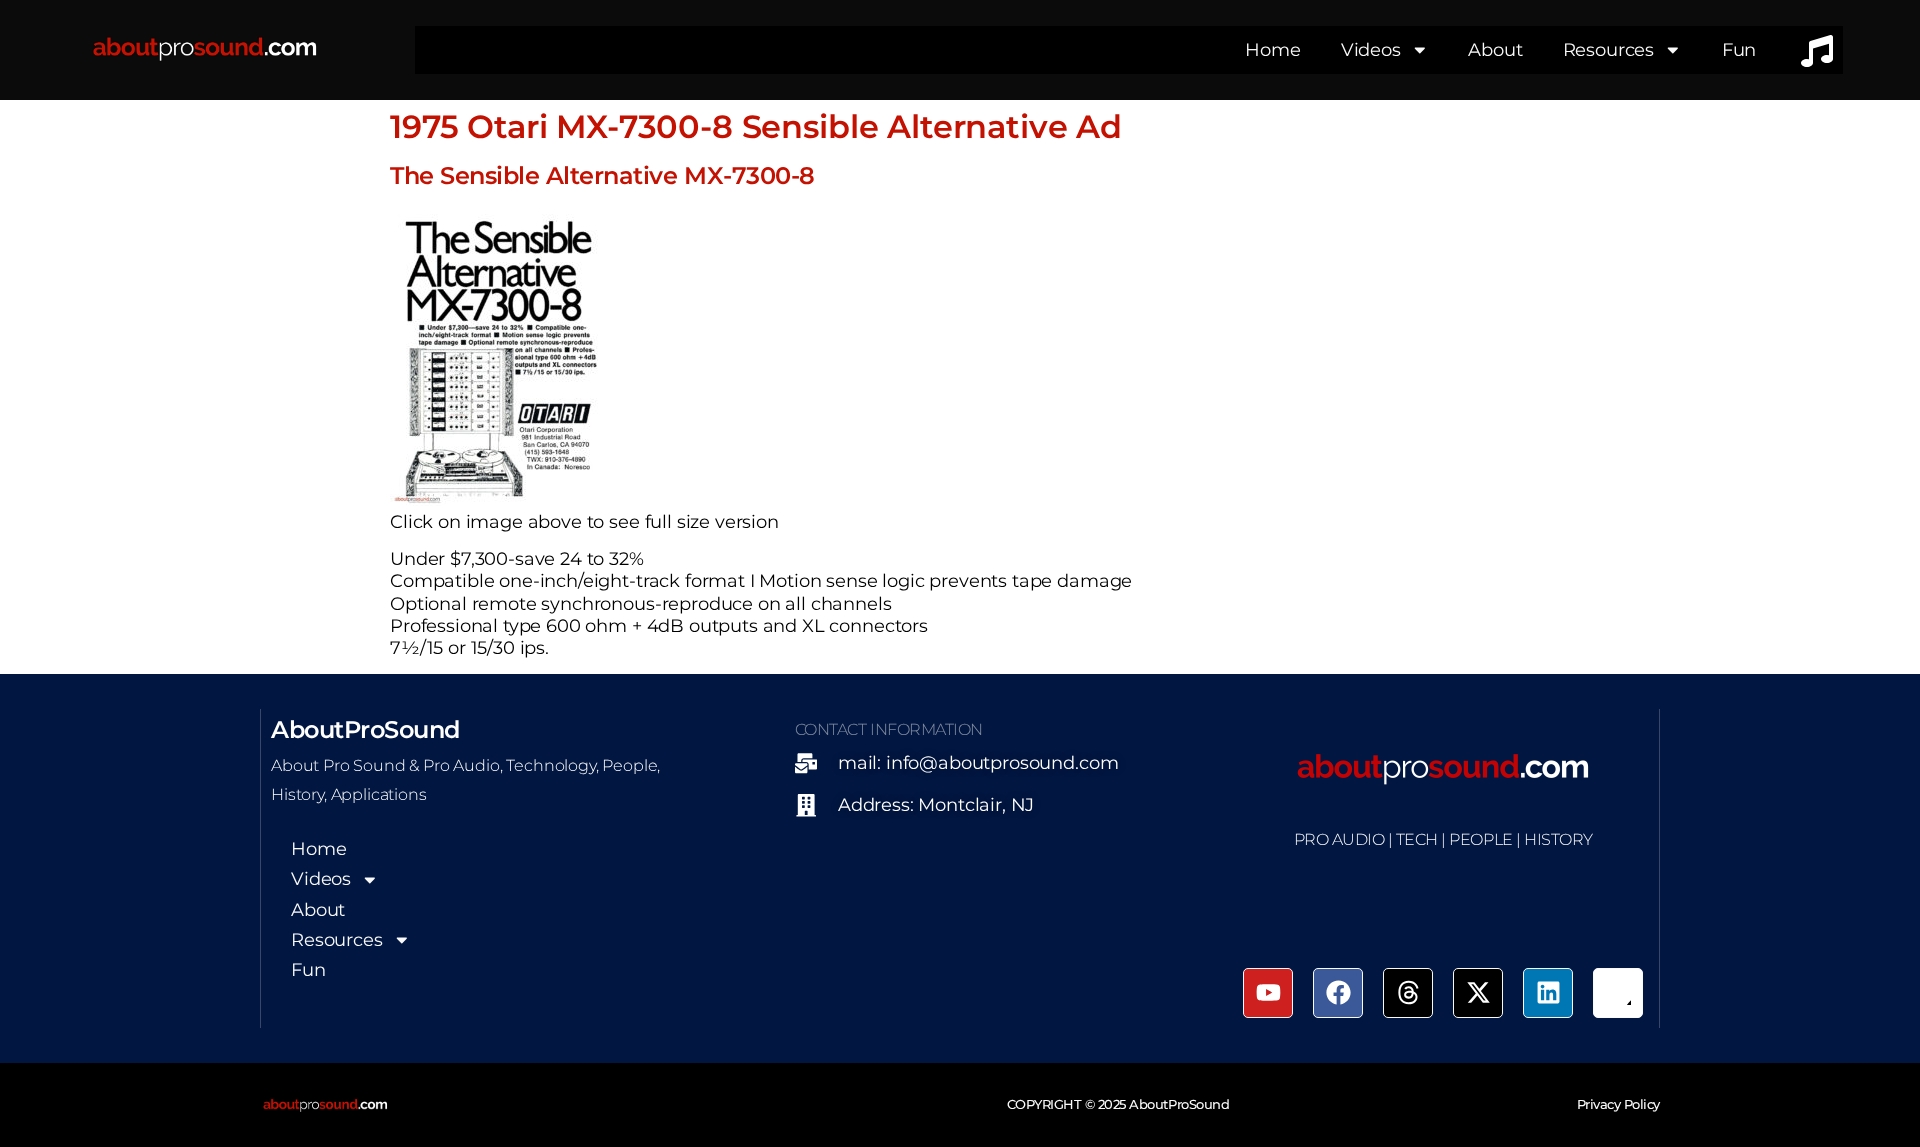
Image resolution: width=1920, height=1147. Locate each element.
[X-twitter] (1478, 993)
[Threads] (1408, 993)
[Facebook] (1338, 993)
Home (1272, 49)
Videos (1371, 49)
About (1495, 49)
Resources (1609, 49)
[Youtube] (1268, 993)
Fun (1739, 49)
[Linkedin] (1548, 993)
